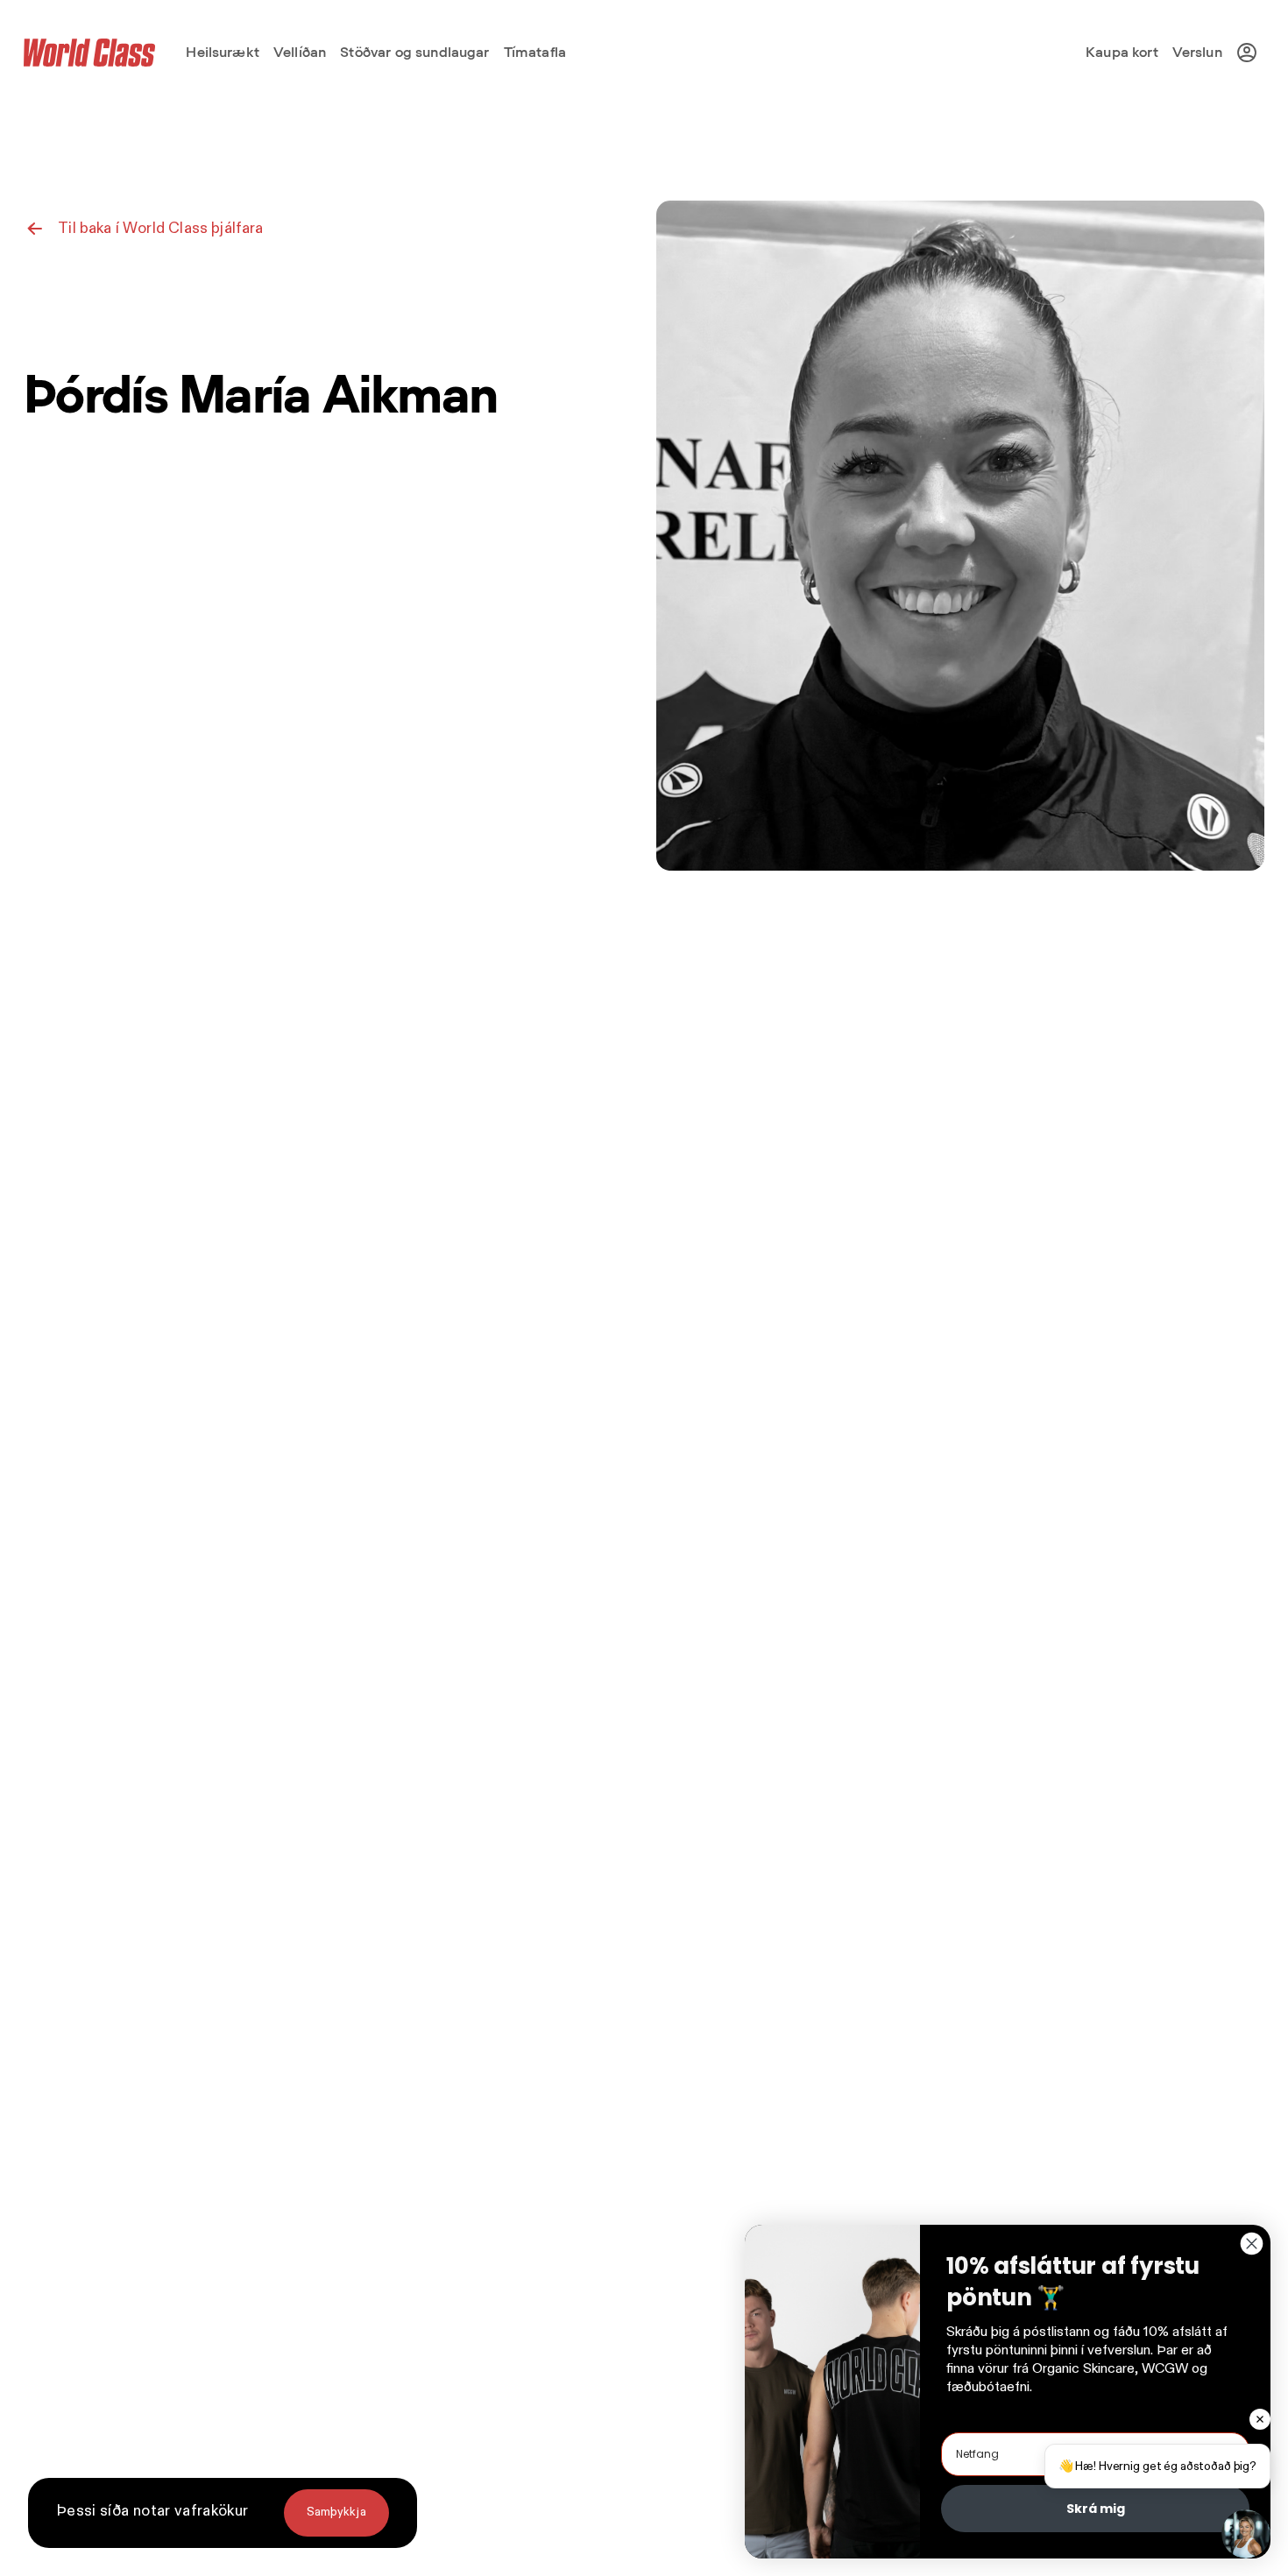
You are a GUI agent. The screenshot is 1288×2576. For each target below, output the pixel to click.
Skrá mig (1096, 2509)
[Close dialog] (1252, 2244)
